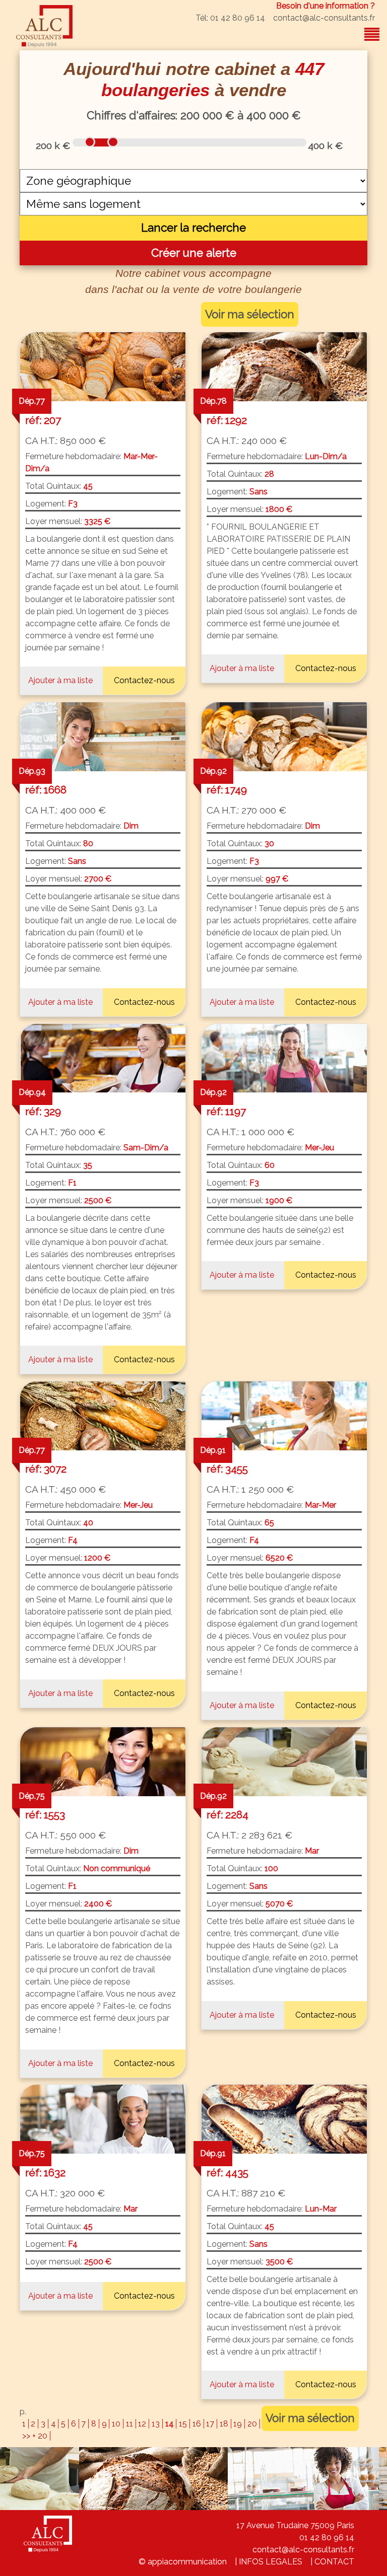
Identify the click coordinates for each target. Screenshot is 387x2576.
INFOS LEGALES (271, 2562)
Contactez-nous (144, 680)
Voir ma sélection (250, 314)
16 (197, 2424)
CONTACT (334, 2562)
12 (142, 2424)
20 (252, 2424)
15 (183, 2424)
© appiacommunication (183, 2562)
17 (210, 2424)
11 (130, 2424)
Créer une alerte (194, 253)
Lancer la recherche (193, 228)
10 (116, 2424)
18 (224, 2424)
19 (238, 2424)
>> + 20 (35, 2436)
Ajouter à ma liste (60, 680)
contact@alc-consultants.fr (324, 18)
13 (156, 2424)
